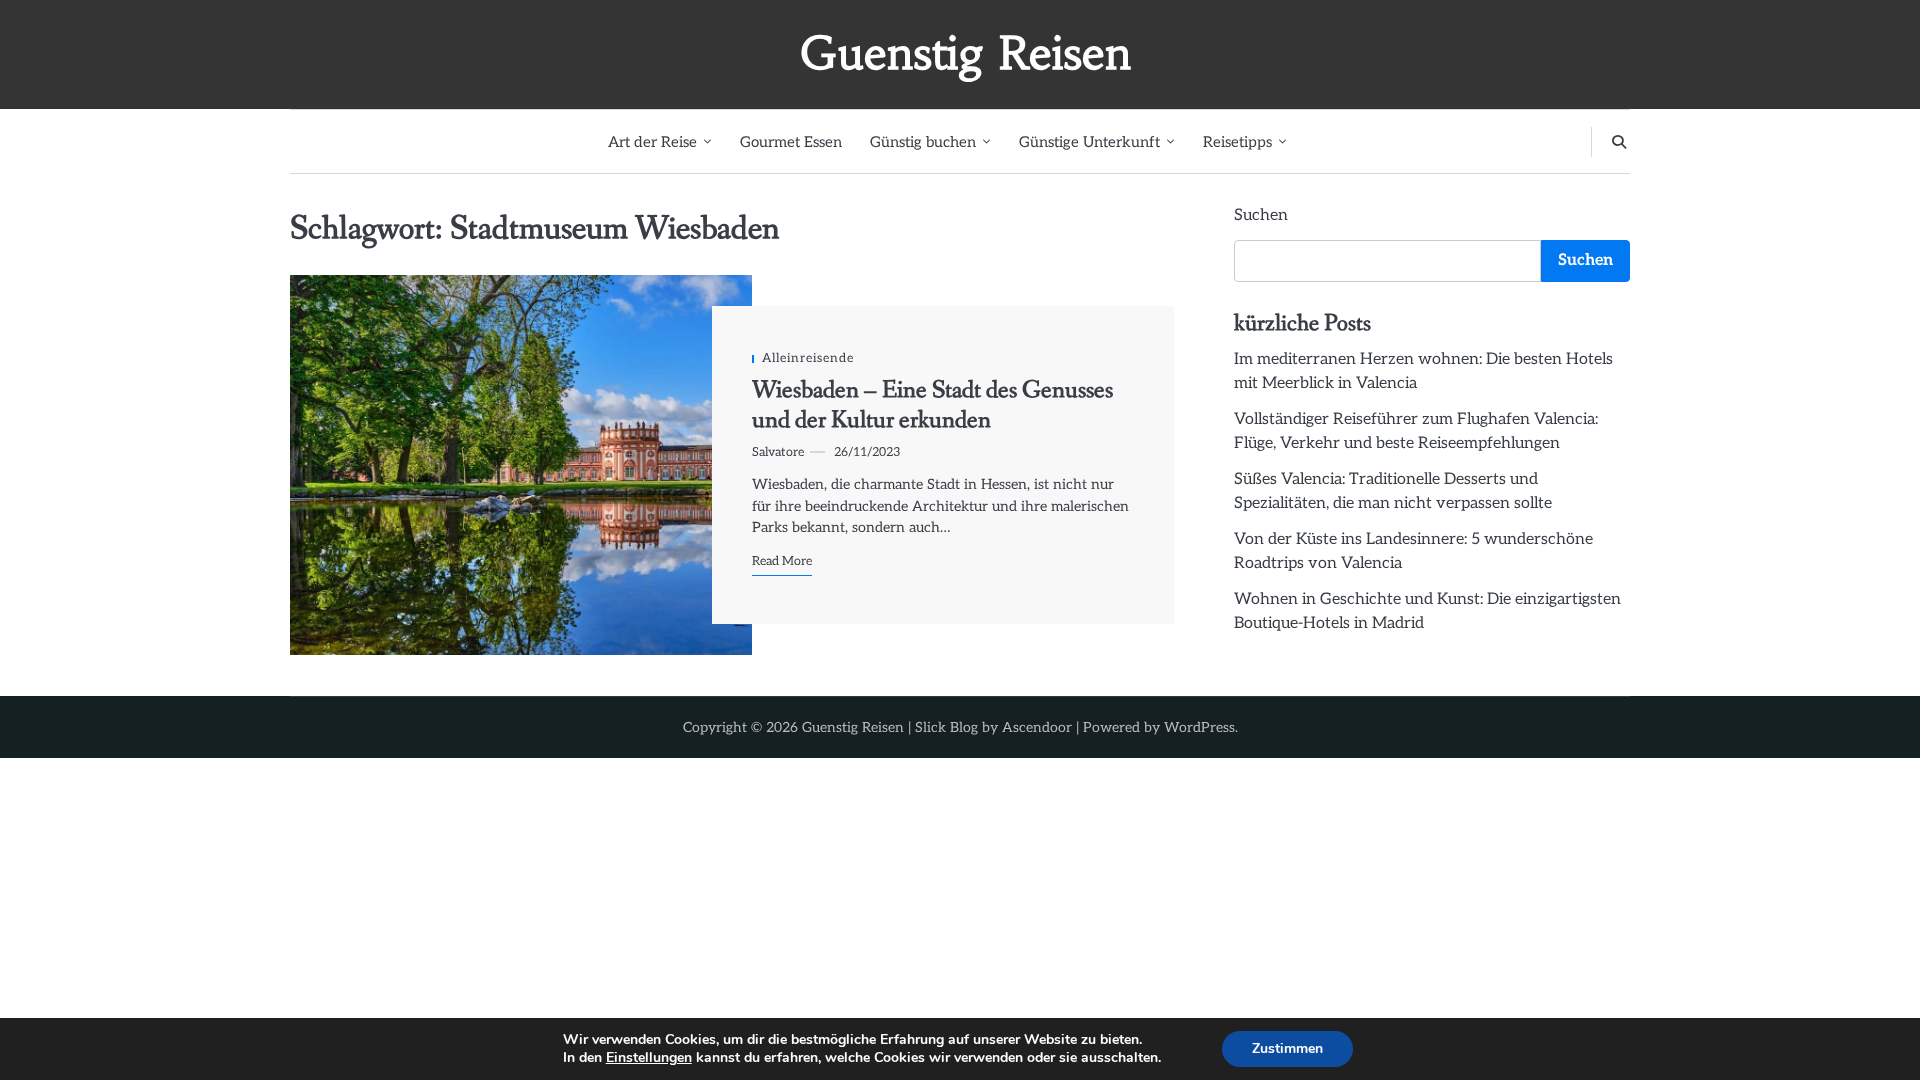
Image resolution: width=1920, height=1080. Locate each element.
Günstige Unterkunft (1089, 142)
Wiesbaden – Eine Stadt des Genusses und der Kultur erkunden (932, 405)
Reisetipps (1237, 142)
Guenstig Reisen (965, 53)
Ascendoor (1037, 727)
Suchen (1261, 215)
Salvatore (778, 452)
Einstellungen (649, 1058)
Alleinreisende (808, 358)
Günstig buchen (923, 142)
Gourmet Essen (791, 142)
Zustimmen (1287, 1048)
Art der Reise (652, 142)
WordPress (1199, 727)
